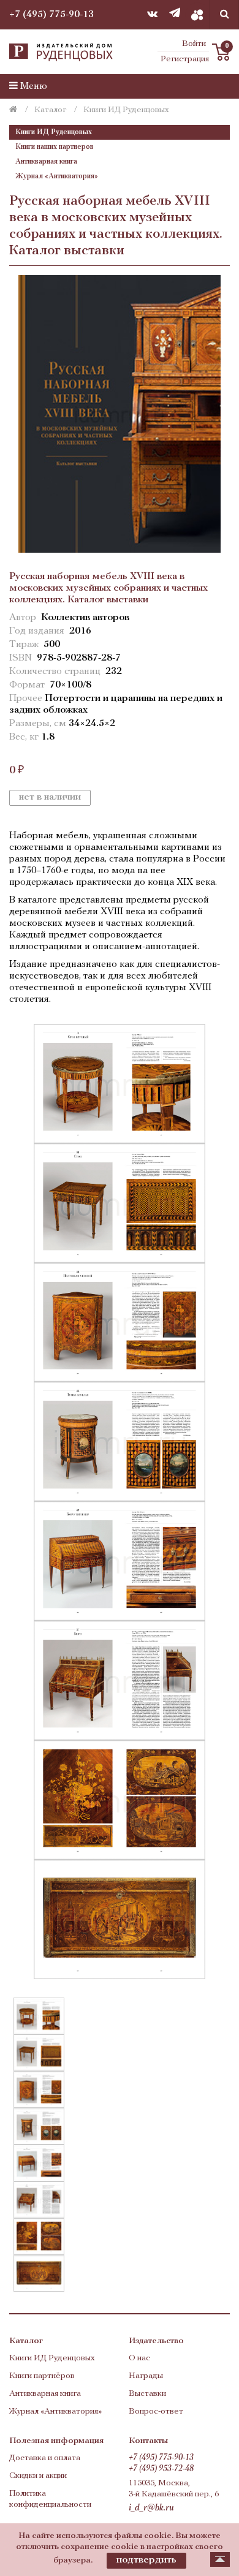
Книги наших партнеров (55, 147)
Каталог (50, 110)
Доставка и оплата (45, 2458)
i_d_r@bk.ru (151, 2508)
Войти (194, 44)
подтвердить (146, 2560)
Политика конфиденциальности (50, 2499)
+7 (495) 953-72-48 (161, 2469)
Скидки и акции (38, 2476)
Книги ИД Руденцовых (54, 132)
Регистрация (185, 59)
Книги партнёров (42, 2376)
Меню (32, 86)
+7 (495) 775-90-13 (51, 15)
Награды (146, 2376)
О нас (139, 2358)
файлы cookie (143, 2536)
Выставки (147, 2394)
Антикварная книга (46, 162)
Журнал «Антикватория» (57, 176)
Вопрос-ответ (156, 2411)
